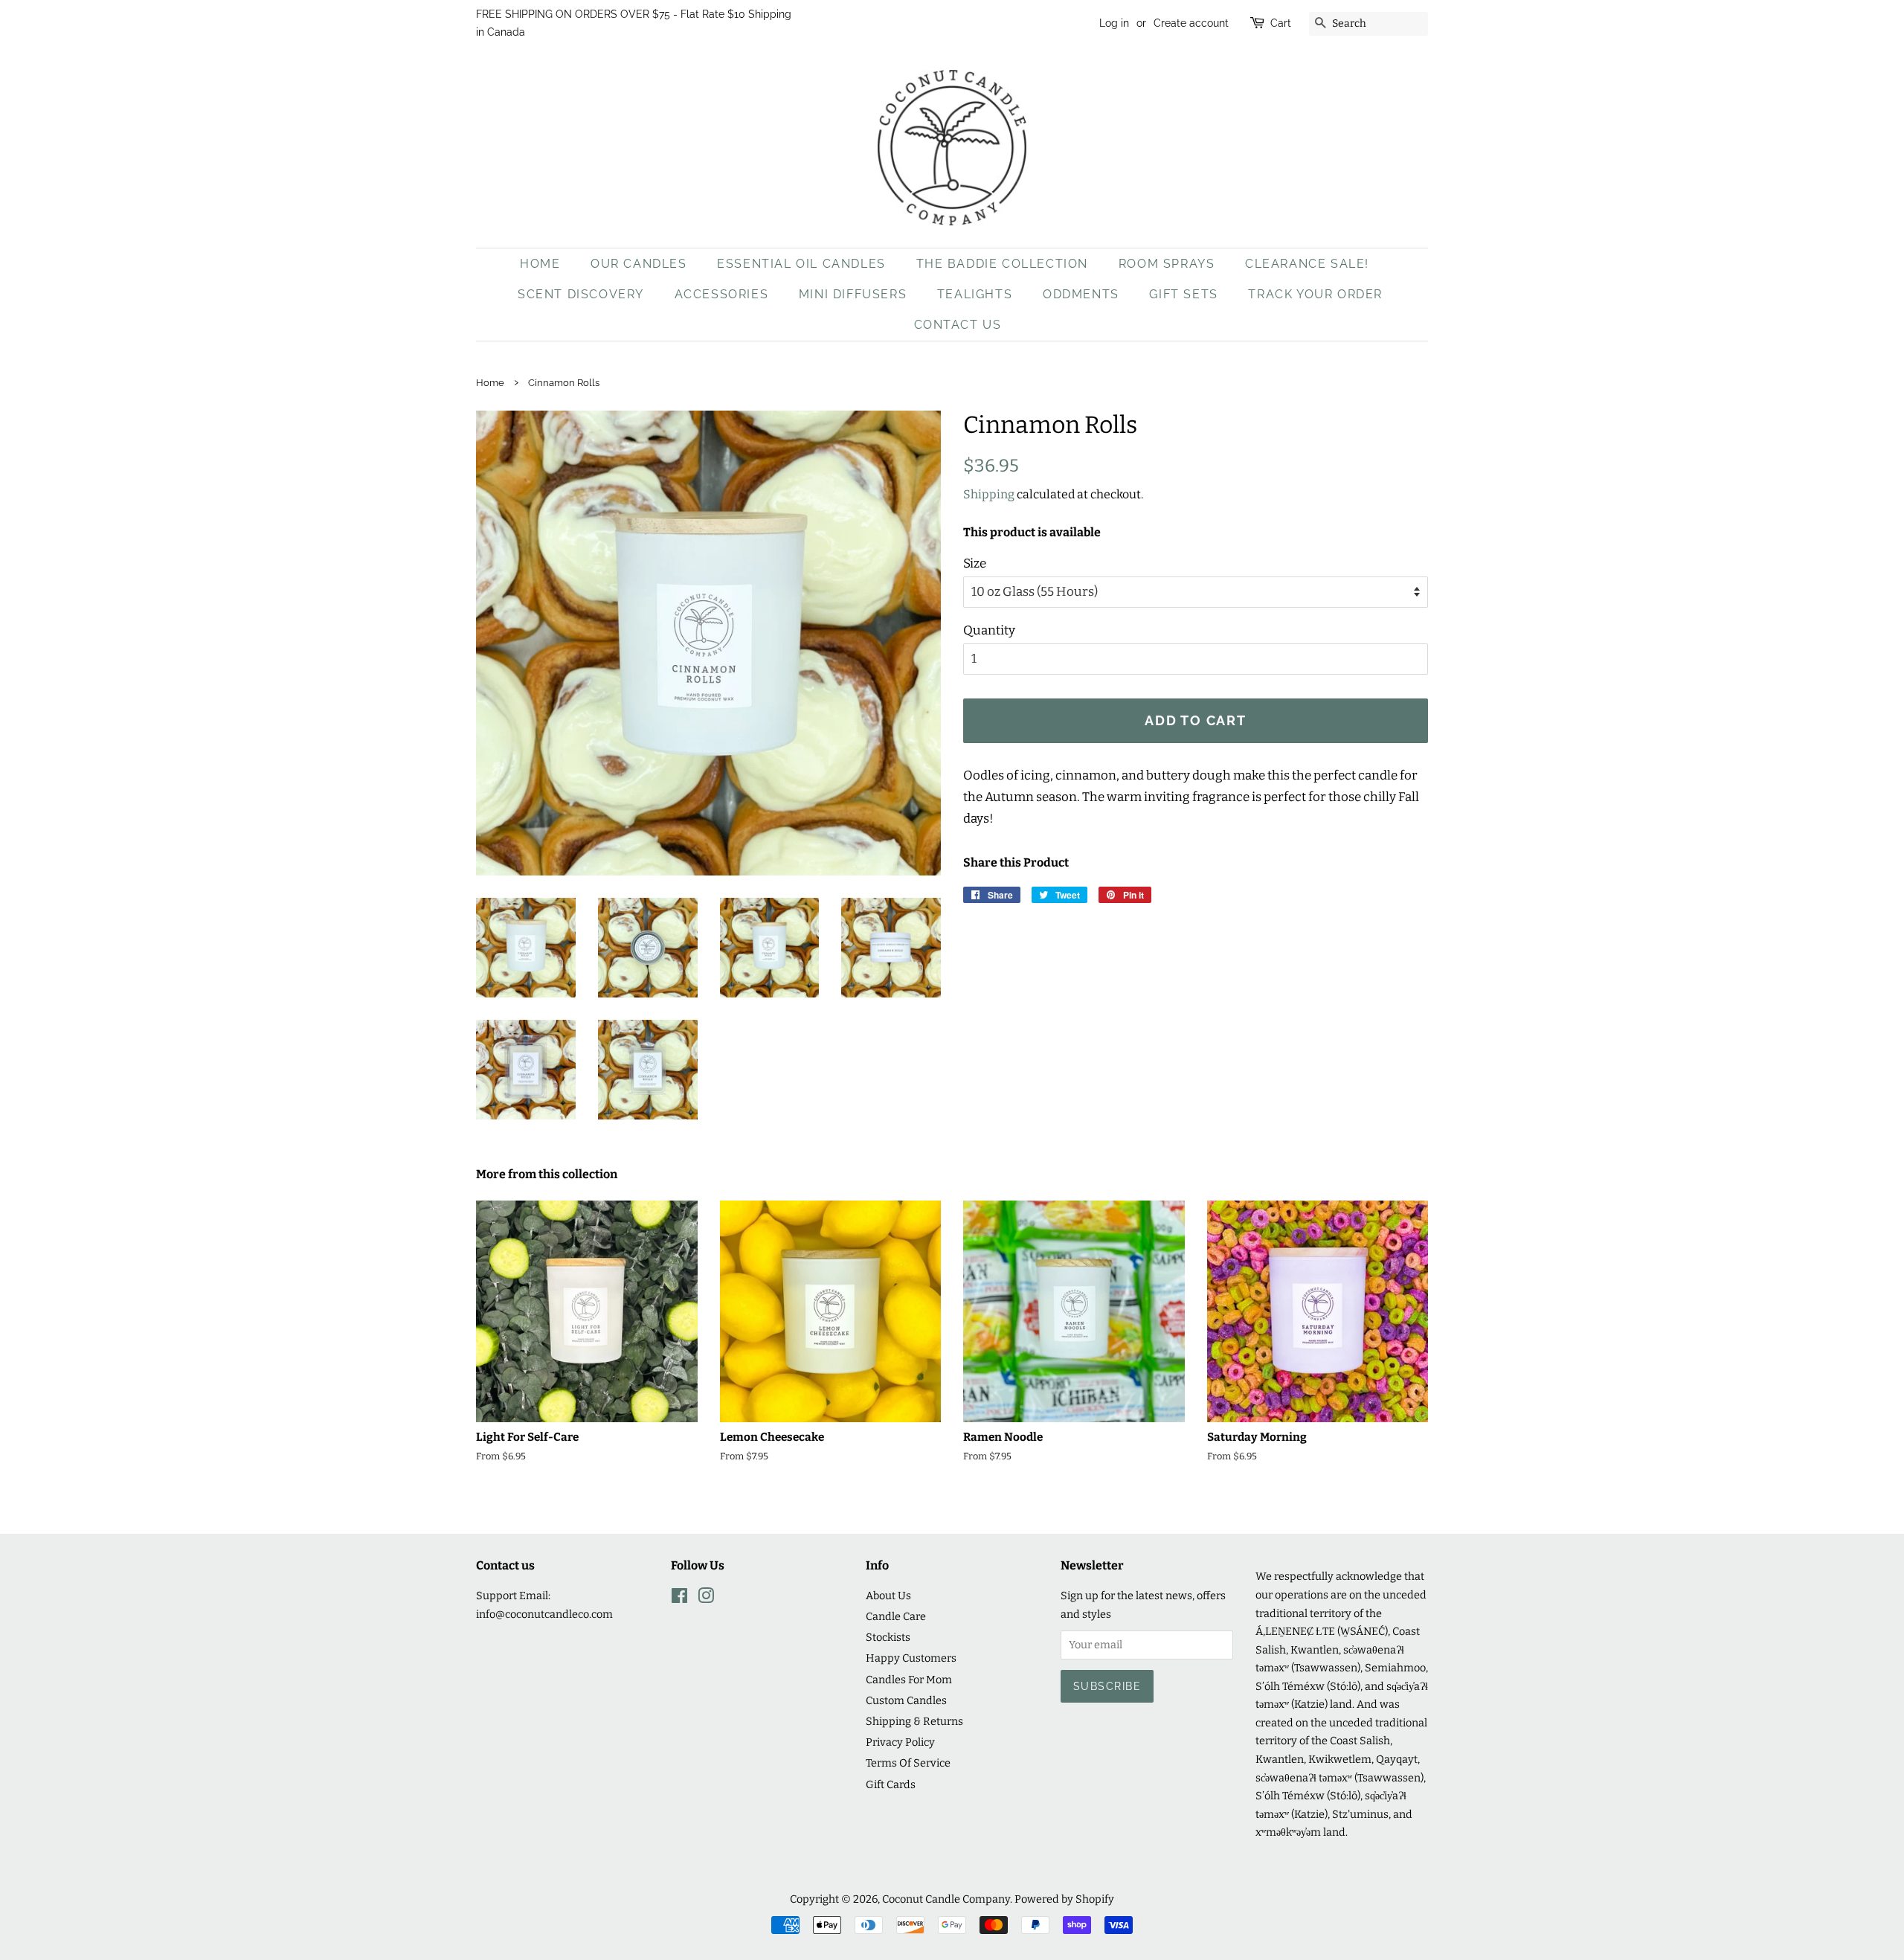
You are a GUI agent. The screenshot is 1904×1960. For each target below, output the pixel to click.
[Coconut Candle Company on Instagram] (706, 1598)
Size (975, 563)
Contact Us (958, 325)
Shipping (989, 494)
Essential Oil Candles (801, 264)
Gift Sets (1183, 294)
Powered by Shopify (1064, 1899)
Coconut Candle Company (946, 1899)
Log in (1114, 23)
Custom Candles (906, 1700)
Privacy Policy (900, 1742)
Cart (1281, 23)
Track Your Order (1315, 294)
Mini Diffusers (853, 294)
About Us (888, 1596)
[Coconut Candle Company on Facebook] (679, 1598)
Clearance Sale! (1307, 264)
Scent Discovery (581, 294)
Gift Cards (891, 1784)
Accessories (722, 294)
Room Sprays (1167, 264)
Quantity (989, 630)
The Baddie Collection (1003, 264)
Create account (1191, 23)
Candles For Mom (909, 1680)
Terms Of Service (908, 1763)
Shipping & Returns (914, 1721)
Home (540, 264)
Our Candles (639, 264)
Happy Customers (911, 1658)
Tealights (975, 294)
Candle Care (896, 1616)
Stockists (888, 1637)
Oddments (1081, 294)
